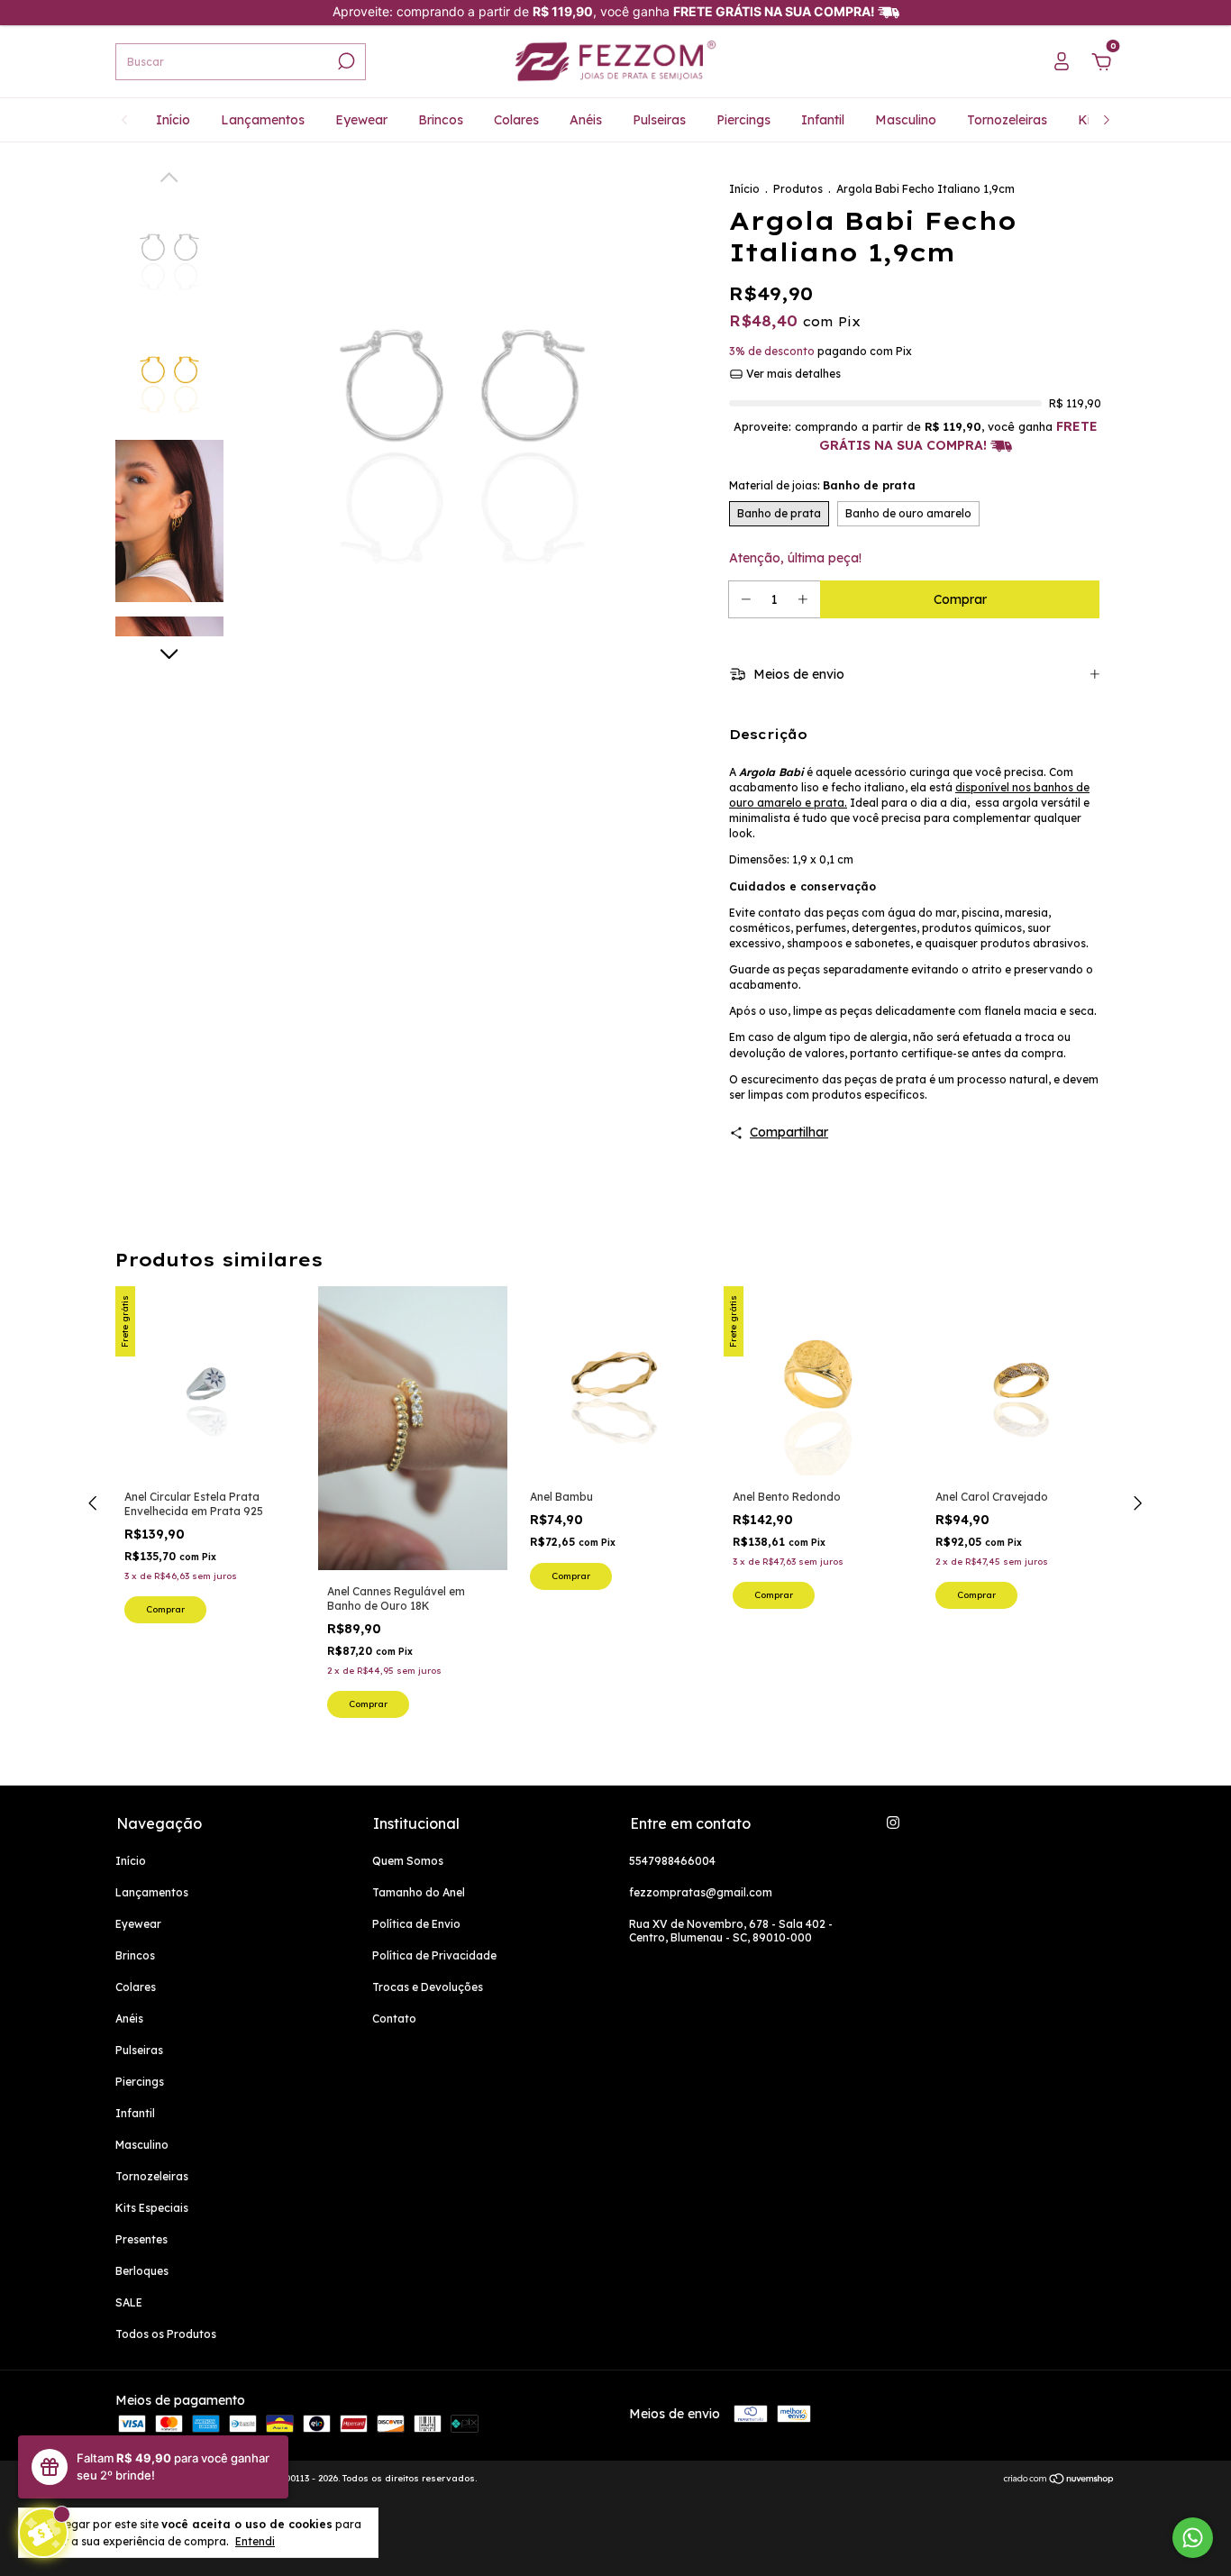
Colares (516, 120)
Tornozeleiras (1007, 120)
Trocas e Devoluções (428, 1987)
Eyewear (361, 120)
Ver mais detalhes (792, 374)
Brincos (441, 120)
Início (173, 120)
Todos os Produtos (166, 2334)
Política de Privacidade (434, 1955)
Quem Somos (408, 1861)
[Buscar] (345, 61)
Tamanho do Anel (419, 1892)
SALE (129, 2302)
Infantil (823, 120)
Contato (394, 2019)
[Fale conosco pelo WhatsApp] (1193, 2538)
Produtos (798, 189)
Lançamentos (263, 120)
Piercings (743, 120)
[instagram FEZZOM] (893, 1822)
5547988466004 (672, 1861)
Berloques (142, 2271)
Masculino (906, 120)
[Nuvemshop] (1059, 2480)
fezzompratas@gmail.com (701, 1892)
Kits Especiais (152, 2208)
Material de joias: (822, 485)
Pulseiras (659, 120)
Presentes (141, 2239)
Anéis (586, 120)
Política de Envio (416, 1924)
